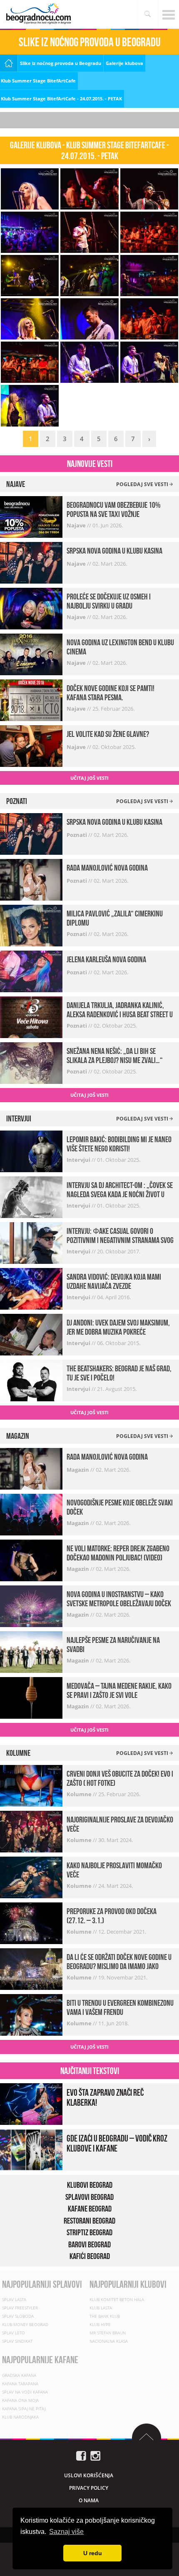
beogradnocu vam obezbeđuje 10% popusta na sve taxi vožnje (114, 509)
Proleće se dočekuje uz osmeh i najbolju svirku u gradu (109, 601)
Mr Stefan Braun (108, 2333)
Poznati (77, 835)
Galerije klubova (124, 63)
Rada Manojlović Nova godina (107, 868)
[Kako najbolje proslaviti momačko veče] (31, 1877)
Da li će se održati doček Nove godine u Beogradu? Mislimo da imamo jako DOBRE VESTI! (119, 1966)
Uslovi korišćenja (89, 2475)
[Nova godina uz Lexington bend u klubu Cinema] (31, 653)
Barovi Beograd (89, 2244)
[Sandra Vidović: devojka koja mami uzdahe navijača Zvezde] (31, 1288)
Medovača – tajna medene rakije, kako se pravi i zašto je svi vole (119, 1690)
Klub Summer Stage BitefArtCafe (38, 81)
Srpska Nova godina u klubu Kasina (114, 551)
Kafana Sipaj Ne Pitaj (24, 2409)
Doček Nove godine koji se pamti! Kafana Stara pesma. (111, 693)
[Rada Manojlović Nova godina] (31, 879)
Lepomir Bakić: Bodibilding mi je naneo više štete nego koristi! (119, 1144)
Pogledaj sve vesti (143, 484)
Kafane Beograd (90, 2209)
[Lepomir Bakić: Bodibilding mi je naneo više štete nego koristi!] (31, 1151)
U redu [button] (93, 2553)
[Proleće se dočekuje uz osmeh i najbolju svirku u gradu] (31, 608)
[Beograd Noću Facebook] (81, 2455)
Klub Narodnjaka (20, 2417)
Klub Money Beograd (25, 2324)
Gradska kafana (19, 2375)
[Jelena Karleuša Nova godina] (31, 971)
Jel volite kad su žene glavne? (108, 734)
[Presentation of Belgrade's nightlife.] (40, 14)
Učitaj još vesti (89, 778)
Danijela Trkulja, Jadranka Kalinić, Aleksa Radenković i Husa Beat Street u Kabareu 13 (120, 1014)
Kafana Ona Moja (20, 2400)
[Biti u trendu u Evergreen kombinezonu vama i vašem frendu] (31, 2014)
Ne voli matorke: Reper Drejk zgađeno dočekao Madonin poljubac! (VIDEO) (118, 1553)
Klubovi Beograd (90, 2185)
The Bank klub (105, 2316)
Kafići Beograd (90, 2256)
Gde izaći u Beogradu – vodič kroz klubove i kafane (117, 2143)
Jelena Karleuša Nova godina (106, 959)
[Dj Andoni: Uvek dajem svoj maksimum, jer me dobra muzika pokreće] (31, 1334)
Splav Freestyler (20, 2308)
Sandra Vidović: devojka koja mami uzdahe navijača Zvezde (114, 1281)
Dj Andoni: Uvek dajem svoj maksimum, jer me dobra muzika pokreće (118, 1327)
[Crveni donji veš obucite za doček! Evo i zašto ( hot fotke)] (31, 1785)
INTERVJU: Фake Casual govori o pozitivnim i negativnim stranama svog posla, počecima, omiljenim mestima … (120, 1240)
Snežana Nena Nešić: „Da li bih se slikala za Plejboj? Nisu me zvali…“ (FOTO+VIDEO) (115, 1060)
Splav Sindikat (17, 2341)
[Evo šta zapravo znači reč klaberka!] (31, 2103)
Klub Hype (100, 2324)
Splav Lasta (14, 2299)
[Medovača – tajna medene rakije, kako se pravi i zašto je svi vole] (31, 1697)
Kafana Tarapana (20, 2384)
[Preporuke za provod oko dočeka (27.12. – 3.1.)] (31, 1923)
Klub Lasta (101, 2308)
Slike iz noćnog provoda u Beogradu (61, 63)
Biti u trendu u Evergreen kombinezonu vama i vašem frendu (120, 2007)
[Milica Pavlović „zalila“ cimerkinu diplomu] (31, 925)
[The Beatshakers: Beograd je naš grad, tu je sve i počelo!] (31, 1380)
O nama (89, 2500)
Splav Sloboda (18, 2316)
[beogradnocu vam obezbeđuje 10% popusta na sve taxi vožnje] (31, 516)
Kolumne (80, 1794)
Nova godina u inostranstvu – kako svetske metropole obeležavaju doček (119, 1599)
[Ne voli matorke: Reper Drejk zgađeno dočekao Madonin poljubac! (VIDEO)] (31, 1559)
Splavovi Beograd (89, 2197)
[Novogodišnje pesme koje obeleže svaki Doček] (31, 1514)
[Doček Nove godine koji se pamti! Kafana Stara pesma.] (31, 699)
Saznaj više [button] (66, 2532)
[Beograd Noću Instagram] (95, 2455)
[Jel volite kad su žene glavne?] (31, 745)
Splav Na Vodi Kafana (25, 2392)
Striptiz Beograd (89, 2232)
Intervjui (79, 1160)
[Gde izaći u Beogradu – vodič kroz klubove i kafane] (31, 2149)
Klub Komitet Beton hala (117, 2299)
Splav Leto (14, 2333)
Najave (77, 525)
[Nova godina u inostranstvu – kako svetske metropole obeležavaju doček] (31, 1605)
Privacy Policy (89, 2488)
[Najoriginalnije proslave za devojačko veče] (31, 1831)
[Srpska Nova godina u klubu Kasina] (31, 562)
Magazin (78, 1470)
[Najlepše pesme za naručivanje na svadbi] (31, 1651)
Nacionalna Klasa (109, 2341)
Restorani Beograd (89, 2221)
